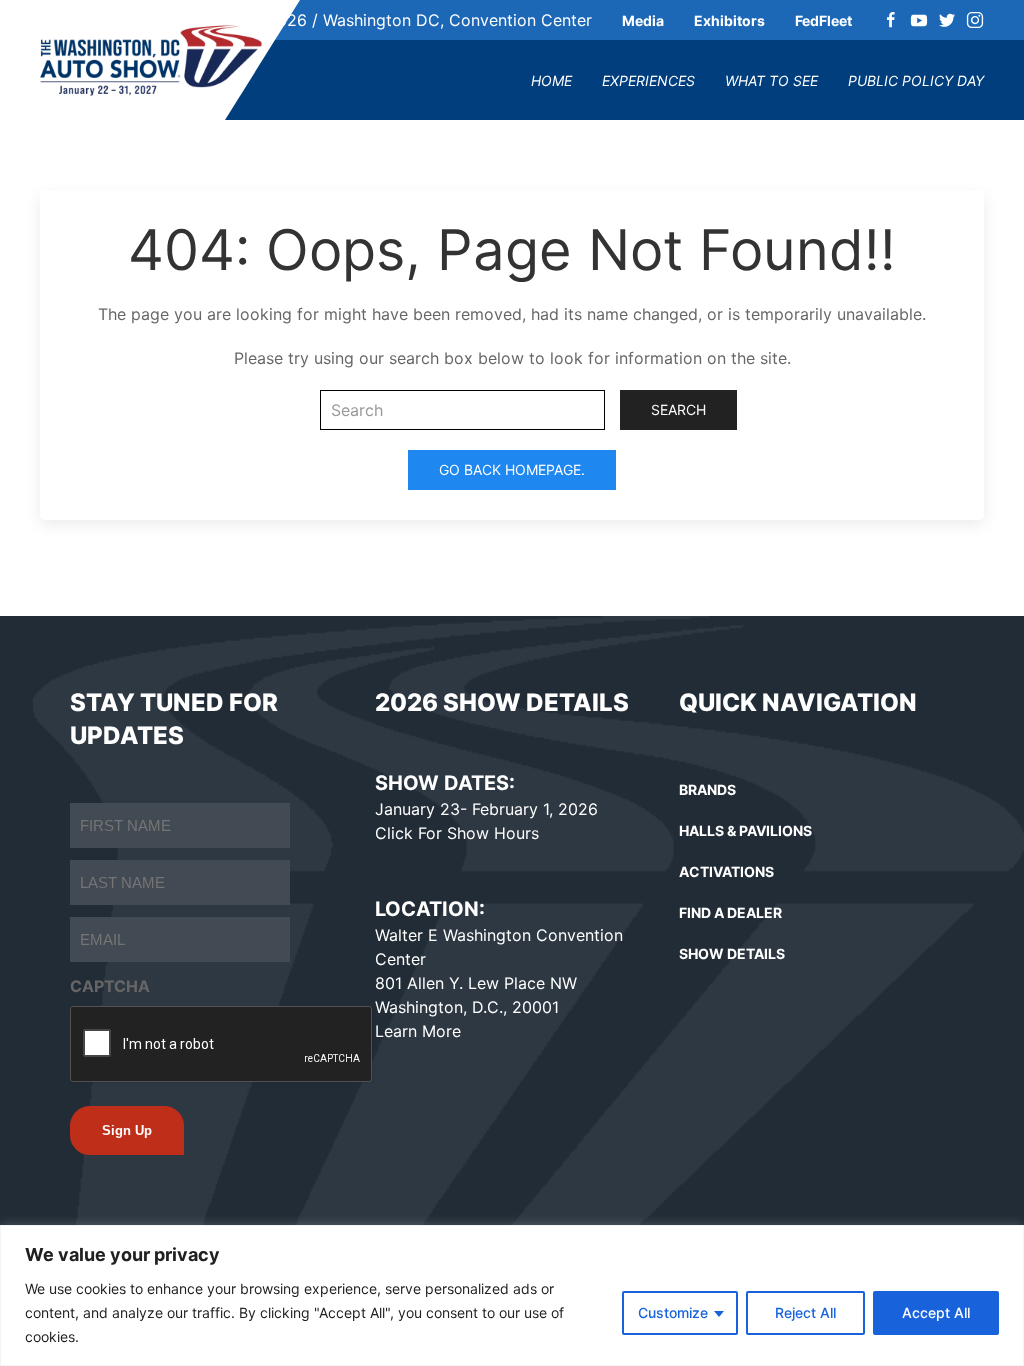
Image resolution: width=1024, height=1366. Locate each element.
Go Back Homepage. (512, 469)
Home (551, 80)
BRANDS (707, 789)
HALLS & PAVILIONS (745, 830)
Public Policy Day (916, 80)
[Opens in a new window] (891, 20)
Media (643, 20)
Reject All (805, 1312)
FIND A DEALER (730, 912)
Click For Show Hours (457, 833)
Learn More (418, 1031)
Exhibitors (729, 20)
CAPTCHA (110, 986)
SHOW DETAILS (732, 953)
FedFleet (823, 20)
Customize (673, 1312)
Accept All (936, 1312)
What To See (771, 80)
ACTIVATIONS (726, 871)
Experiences (648, 80)
